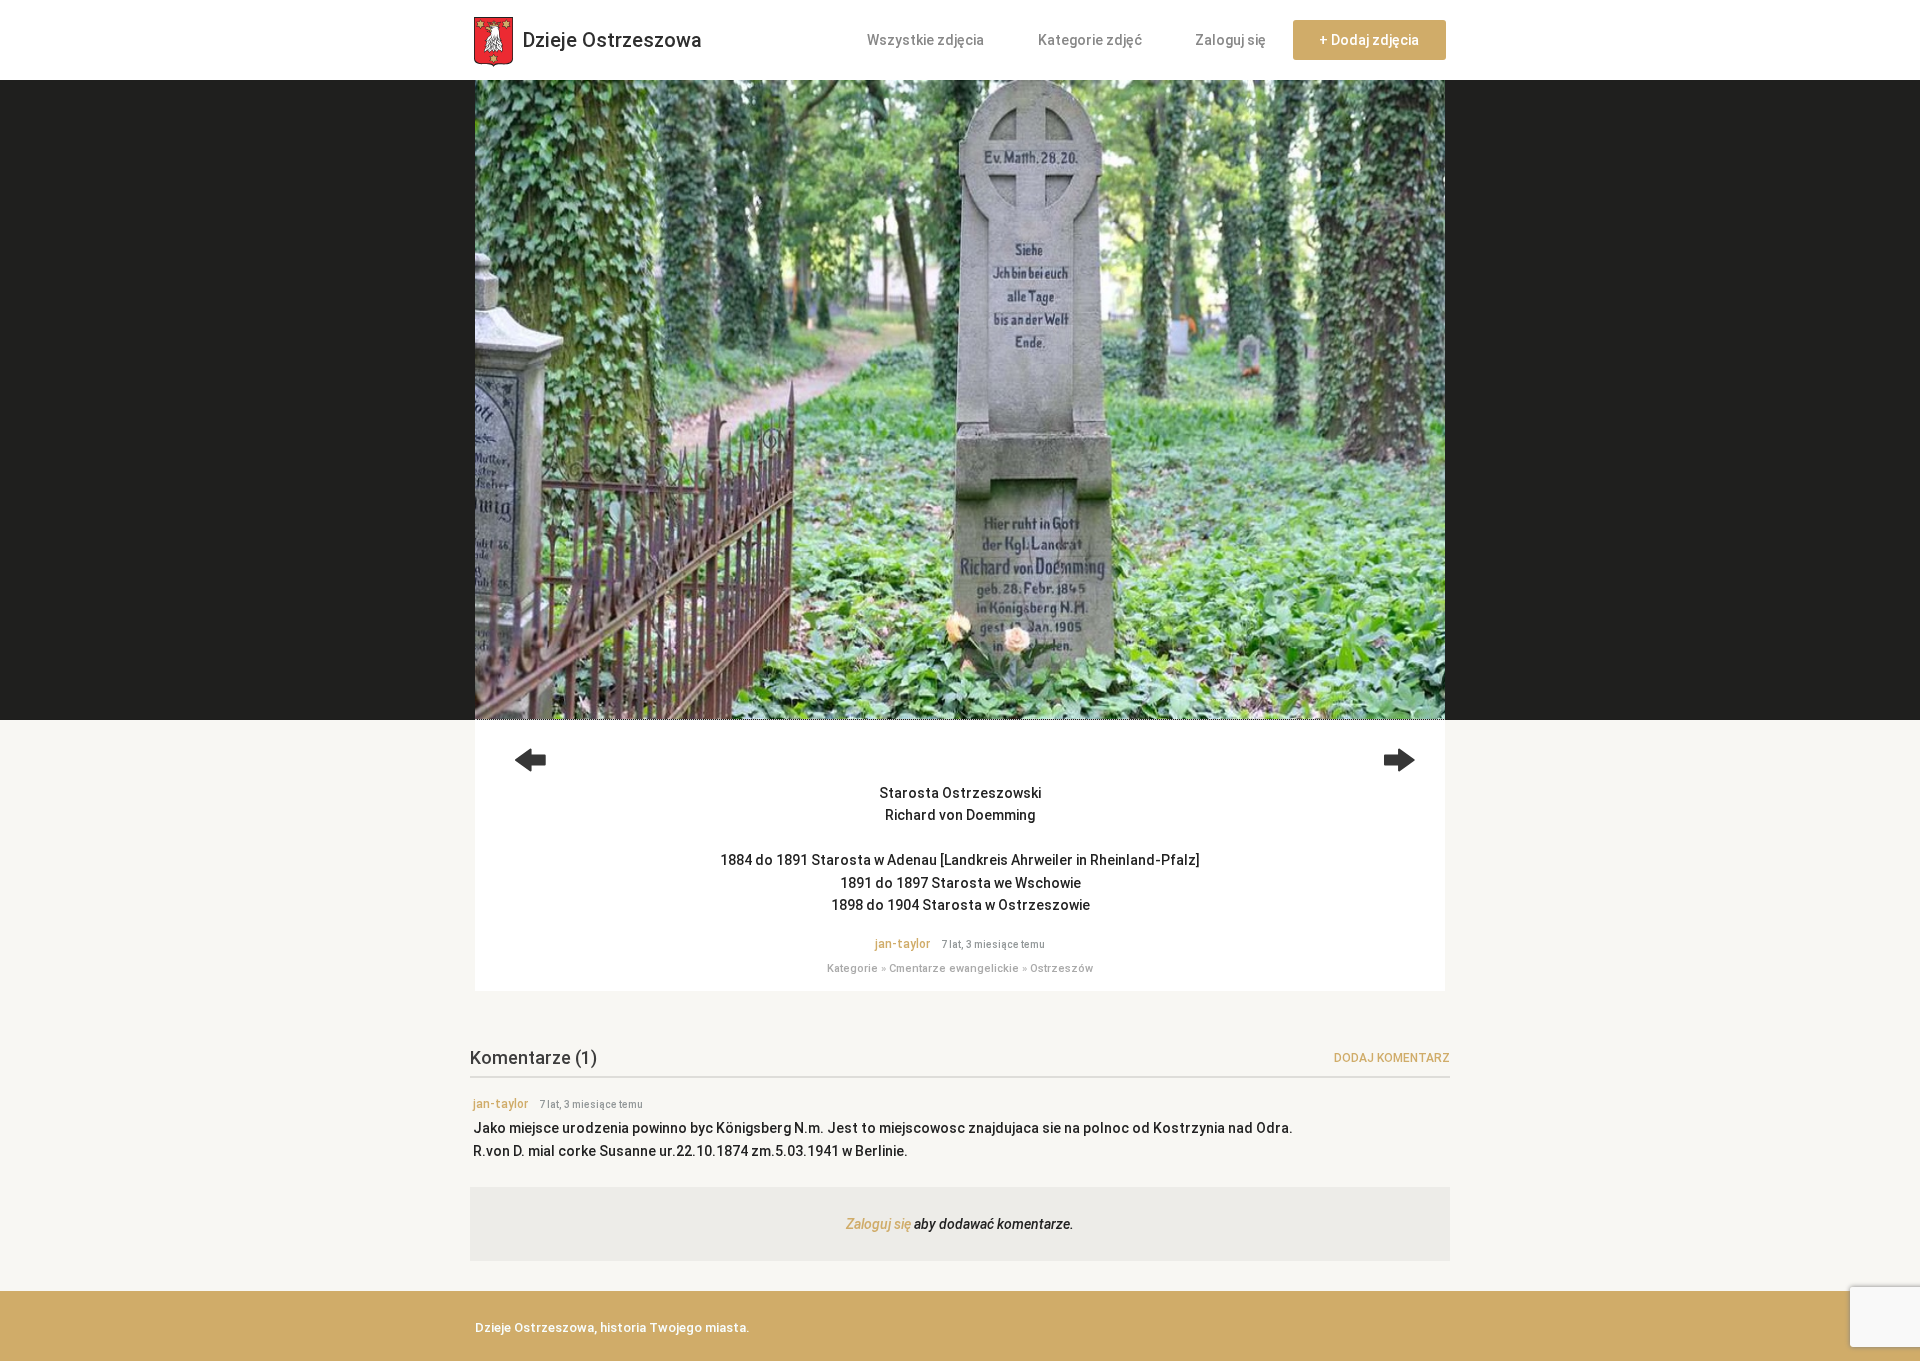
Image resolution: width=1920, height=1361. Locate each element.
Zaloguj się (1230, 40)
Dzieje (610, 40)
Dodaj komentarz (1392, 1058)
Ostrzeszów (1061, 968)
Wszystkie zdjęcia (925, 40)
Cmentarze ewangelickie (954, 968)
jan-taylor (902, 944)
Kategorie (852, 968)
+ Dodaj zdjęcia (1369, 40)
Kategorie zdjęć (1090, 40)
